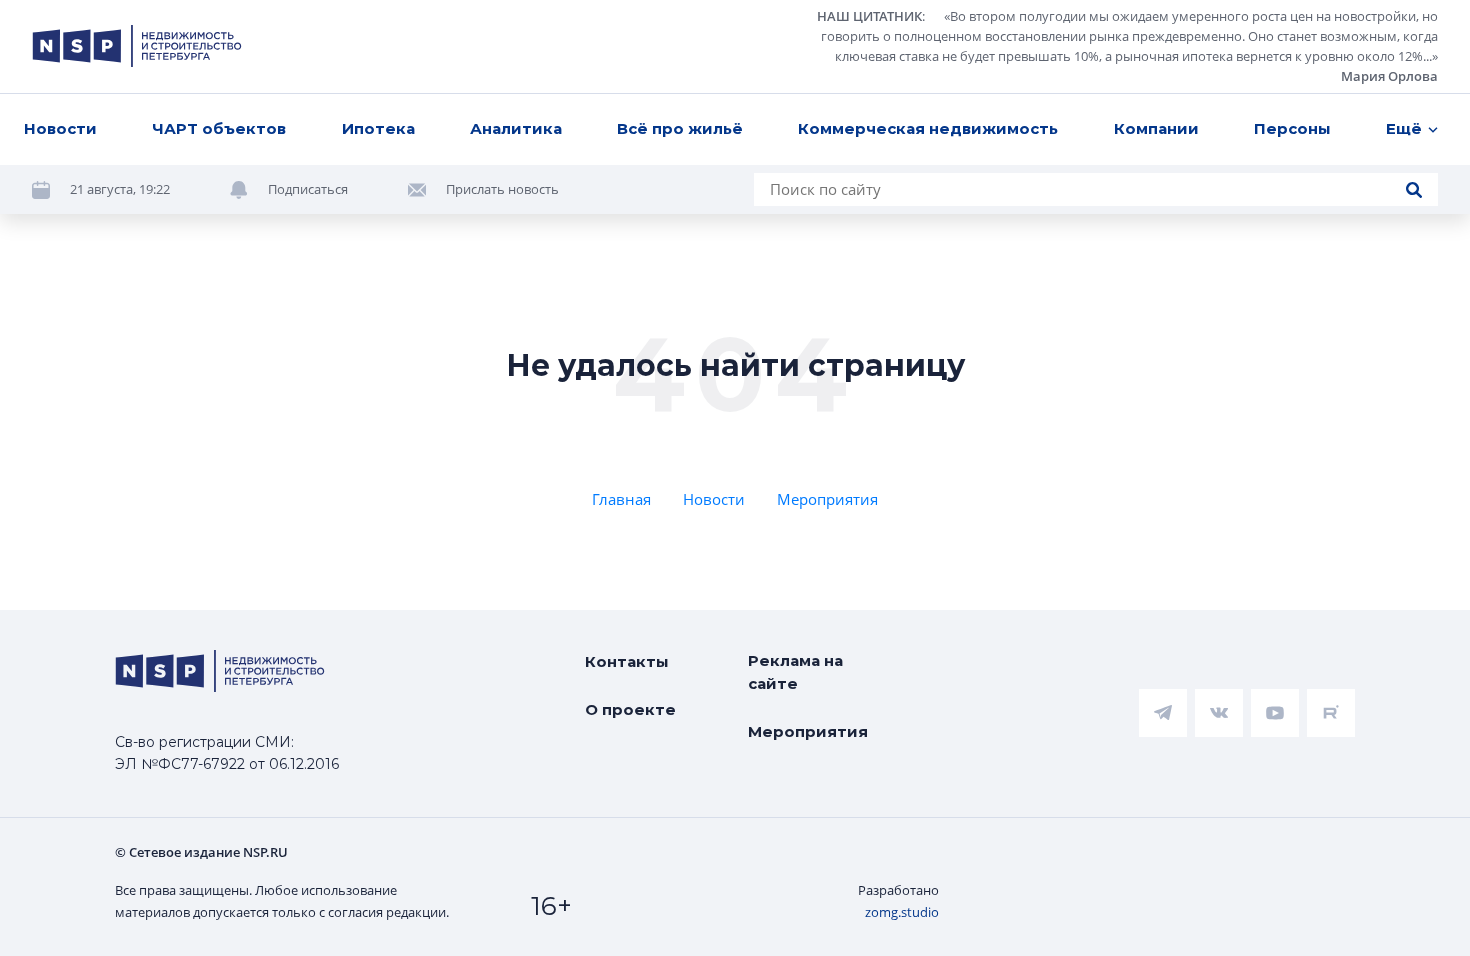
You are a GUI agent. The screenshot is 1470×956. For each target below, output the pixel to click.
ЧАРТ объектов (219, 128)
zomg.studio (902, 912)
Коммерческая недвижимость (928, 128)
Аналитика (516, 128)
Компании (1156, 128)
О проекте (630, 709)
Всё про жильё (680, 128)
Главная (621, 499)
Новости (60, 128)
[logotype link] (137, 46)
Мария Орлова (1389, 76)
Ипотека (378, 128)
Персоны (1292, 128)
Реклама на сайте (795, 672)
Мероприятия (827, 499)
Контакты (627, 661)
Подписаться (308, 189)
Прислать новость (502, 189)
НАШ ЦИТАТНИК (869, 16)
